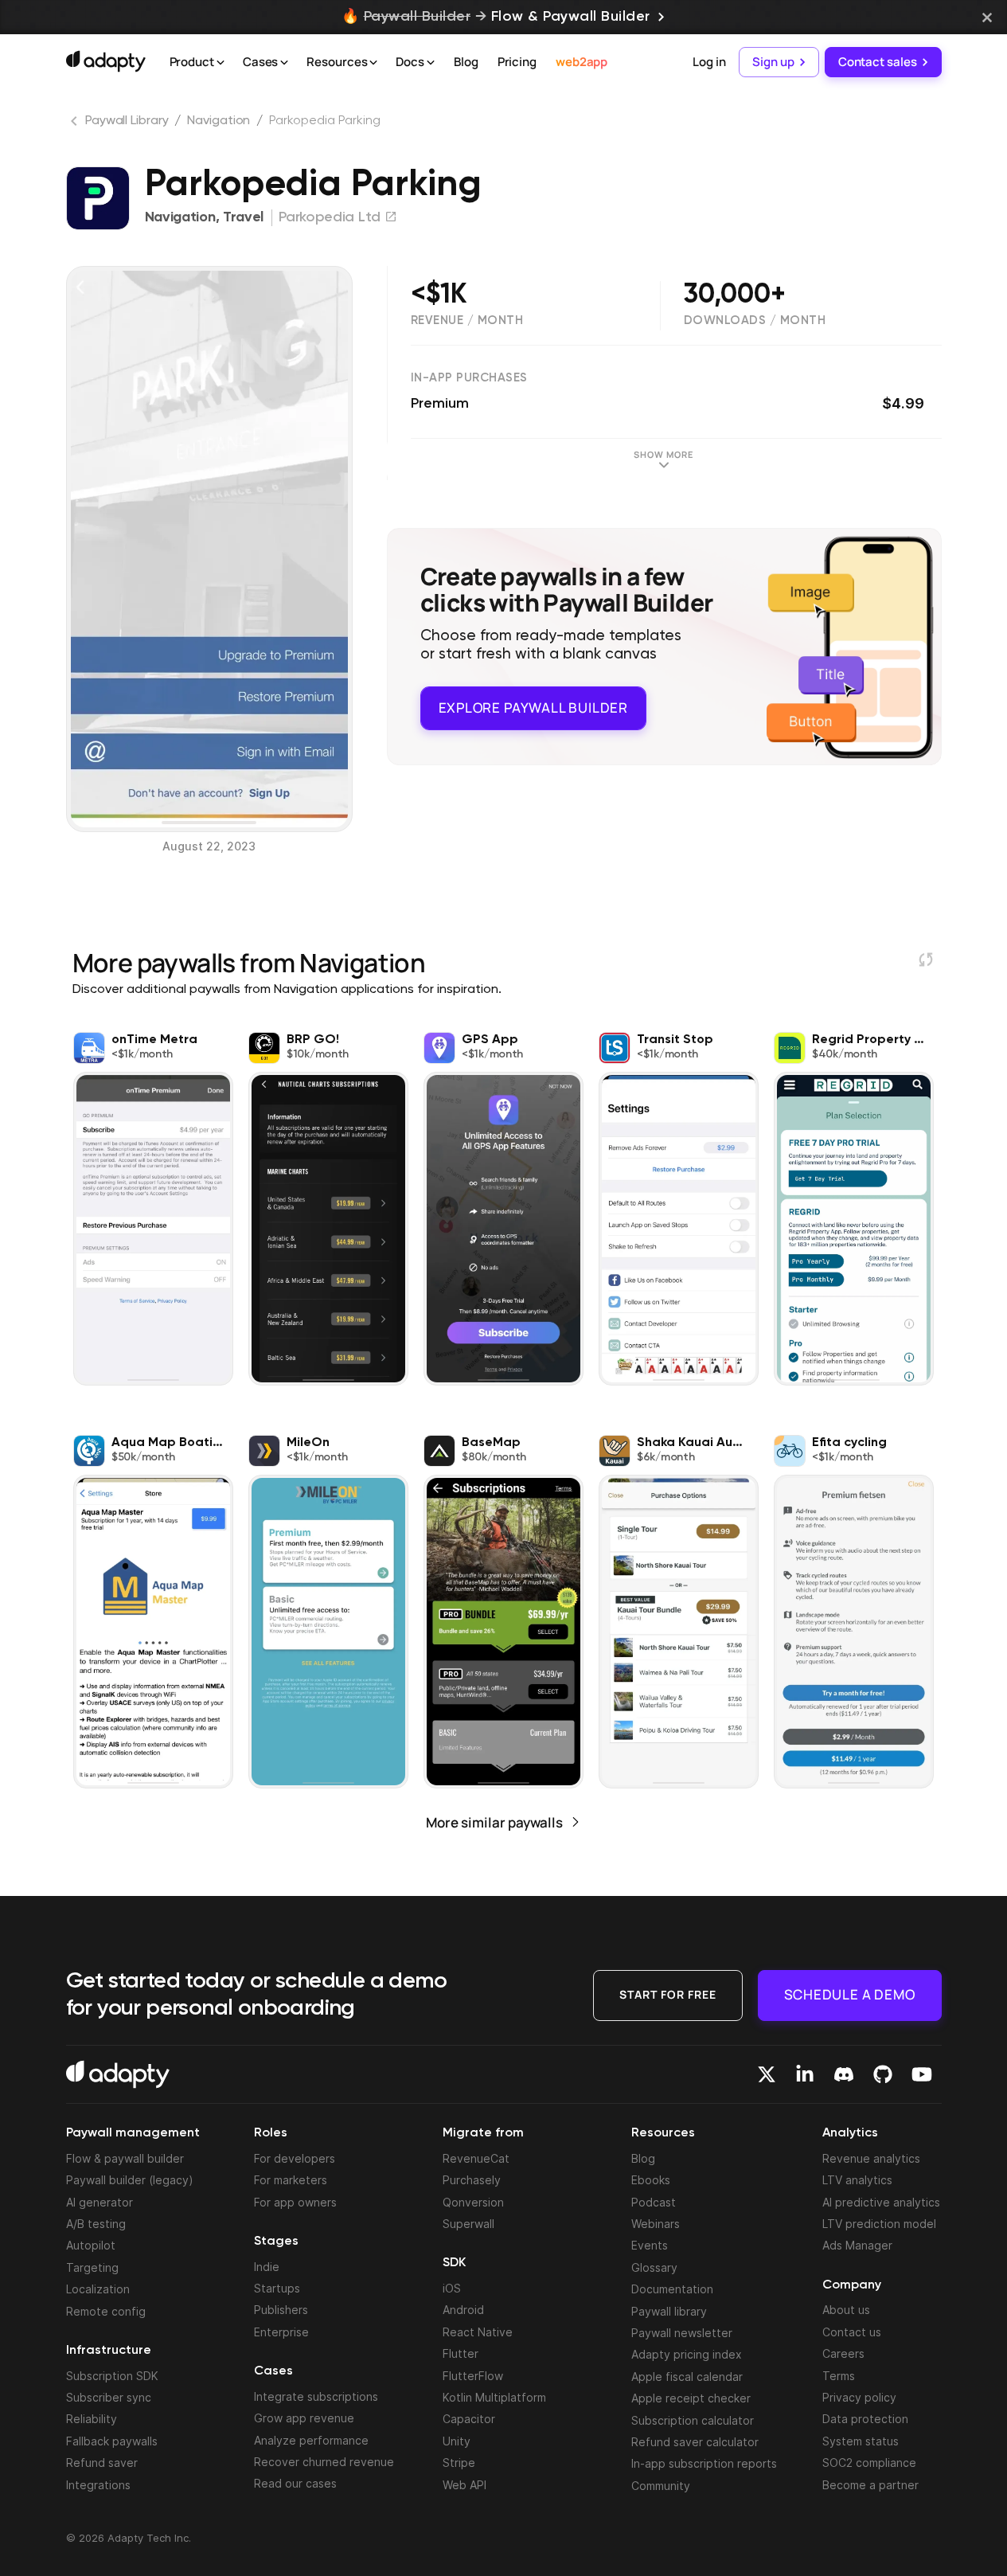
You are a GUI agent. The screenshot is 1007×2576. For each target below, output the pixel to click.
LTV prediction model (879, 2224)
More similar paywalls (494, 1822)
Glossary (654, 2267)
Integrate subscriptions (316, 2396)
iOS (452, 2288)
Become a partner (870, 2485)
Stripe (459, 2463)
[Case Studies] (284, 63)
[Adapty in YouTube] (922, 2074)
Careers (843, 2353)
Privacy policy (859, 2397)
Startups (277, 2288)
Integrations (98, 2485)
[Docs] (431, 63)
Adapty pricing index (687, 2354)
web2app (582, 62)
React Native (478, 2332)
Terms (839, 2376)
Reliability (92, 2419)
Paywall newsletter (682, 2333)
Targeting (92, 2267)
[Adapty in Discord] (844, 2074)
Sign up (773, 62)
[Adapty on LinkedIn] (805, 2074)
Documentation (672, 2289)
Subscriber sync (109, 2397)
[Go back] (76, 124)
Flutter (461, 2353)
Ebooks (651, 2180)
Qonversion (473, 2202)
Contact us (852, 2332)
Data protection (865, 2419)
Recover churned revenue (324, 2462)
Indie (267, 2267)
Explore (533, 708)
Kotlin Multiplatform (494, 2397)
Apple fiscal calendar (687, 2377)
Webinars (656, 2224)
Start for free (668, 1994)
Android (463, 2310)
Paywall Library (127, 121)
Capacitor (469, 2419)
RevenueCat (476, 2158)
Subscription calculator (693, 2420)
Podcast (654, 2202)
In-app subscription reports (704, 2463)
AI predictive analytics (881, 2202)
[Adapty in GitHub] (883, 2074)
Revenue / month (467, 321)
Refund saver (102, 2463)
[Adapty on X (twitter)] (767, 2074)
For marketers (291, 2180)
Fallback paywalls (112, 2441)
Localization (98, 2289)
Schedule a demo (850, 1994)
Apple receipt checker (691, 2398)
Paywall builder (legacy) (130, 2180)
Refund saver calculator (695, 2442)
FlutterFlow (473, 2376)
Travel (243, 217)
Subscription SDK (112, 2376)
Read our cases (295, 2483)
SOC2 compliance (869, 2463)
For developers (295, 2158)
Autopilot (91, 2245)
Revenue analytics (871, 2158)
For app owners (295, 2202)
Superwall (468, 2224)
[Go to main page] (106, 61)
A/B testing (96, 2224)
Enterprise (281, 2332)
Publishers (281, 2310)
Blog (466, 62)
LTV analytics (857, 2180)
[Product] (221, 63)
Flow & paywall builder (125, 2158)
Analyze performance (311, 2440)
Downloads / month (755, 321)
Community (661, 2486)
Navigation (219, 121)
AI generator (100, 2202)
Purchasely (472, 2180)
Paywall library (669, 2311)
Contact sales (878, 62)
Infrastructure (109, 2351)
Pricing (517, 62)
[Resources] (373, 63)
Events (650, 2245)
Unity (457, 2441)
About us (846, 2310)
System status (861, 2441)
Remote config (106, 2311)
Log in (709, 62)
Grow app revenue (304, 2418)
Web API (464, 2485)
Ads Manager (857, 2245)
